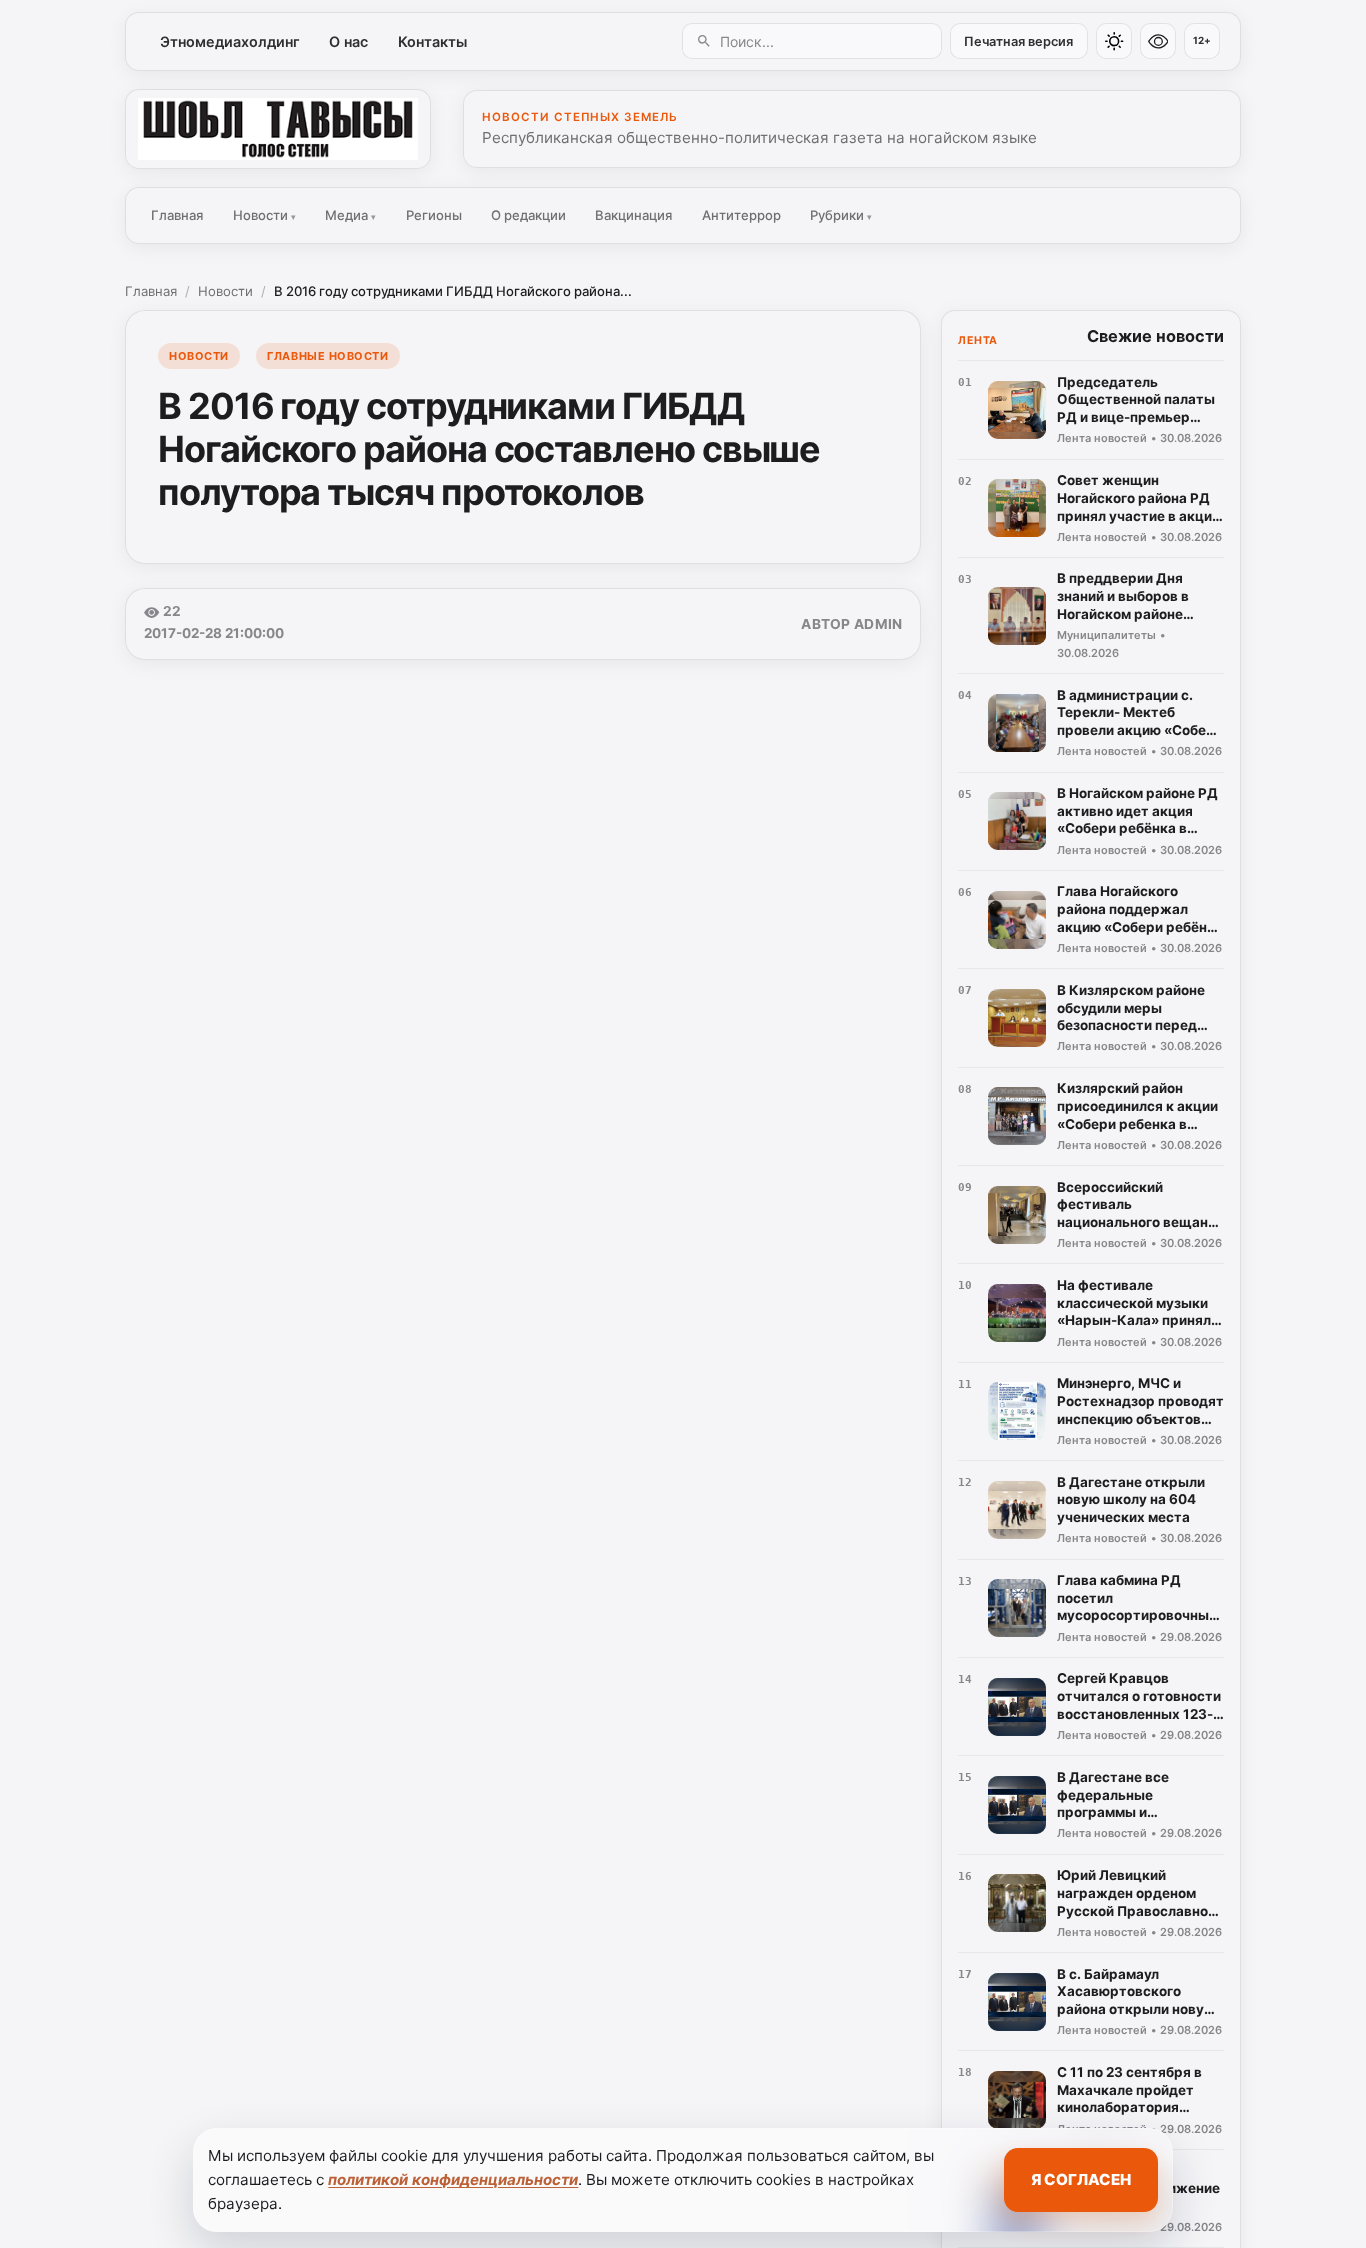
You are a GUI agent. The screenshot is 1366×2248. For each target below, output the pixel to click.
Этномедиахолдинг (230, 41)
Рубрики (841, 215)
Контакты (432, 41)
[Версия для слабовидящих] (1158, 41)
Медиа (350, 215)
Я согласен (1081, 2179)
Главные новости (327, 356)
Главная (177, 215)
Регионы (434, 215)
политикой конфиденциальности (453, 2179)
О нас (348, 41)
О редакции (528, 215)
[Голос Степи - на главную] (278, 129)
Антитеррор (741, 215)
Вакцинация (633, 215)
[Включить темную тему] (1114, 41)
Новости (264, 215)
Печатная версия (1018, 41)
